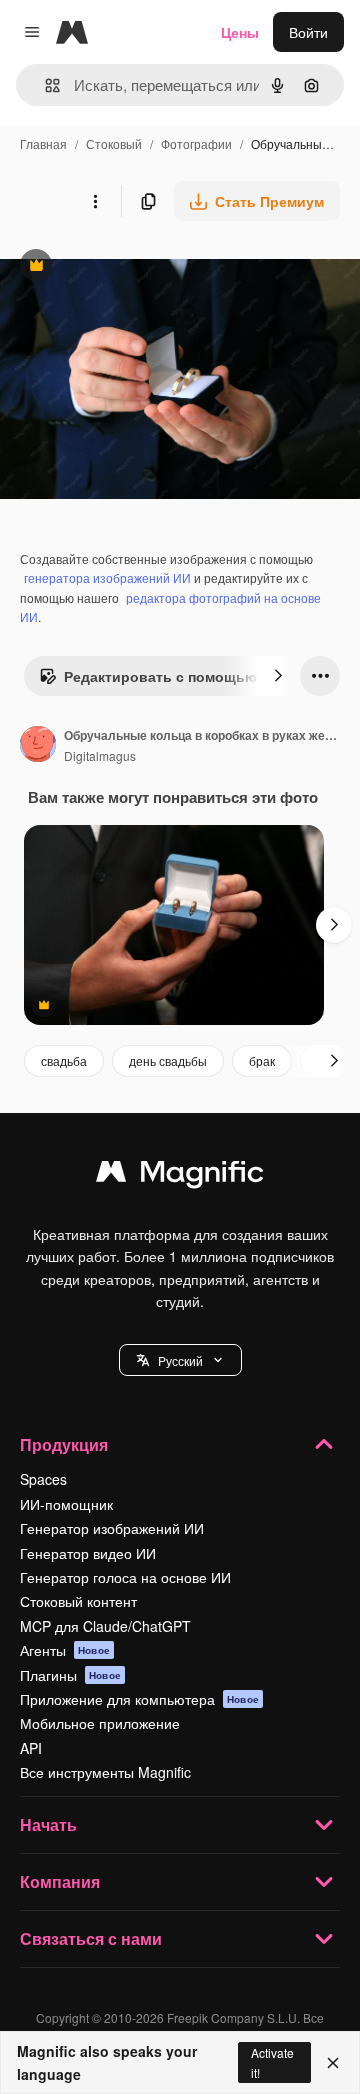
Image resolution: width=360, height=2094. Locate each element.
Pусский (180, 1360)
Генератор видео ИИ (88, 1553)
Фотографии (196, 143)
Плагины (70, 1675)
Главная (43, 143)
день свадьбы (168, 1060)
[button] (180, 1360)
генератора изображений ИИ (107, 577)
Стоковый (114, 143)
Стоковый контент (78, 1601)
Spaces (43, 1479)
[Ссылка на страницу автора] (38, 746)
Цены (240, 32)
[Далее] (278, 676)
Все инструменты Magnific (105, 1772)
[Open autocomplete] (44, 85)
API (31, 1748)
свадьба (64, 1060)
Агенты (65, 1650)
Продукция (64, 1444)
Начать (48, 1824)
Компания (60, 1881)
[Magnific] (180, 1176)
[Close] (333, 2063)
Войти (308, 32)
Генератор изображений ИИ (112, 1528)
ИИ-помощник (66, 1504)
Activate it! (272, 2062)
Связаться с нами (91, 1938)
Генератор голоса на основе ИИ (125, 1577)
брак (262, 1060)
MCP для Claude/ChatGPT (105, 1626)
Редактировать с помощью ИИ (160, 681)
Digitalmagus (100, 755)
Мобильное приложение (100, 1723)
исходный (134, 267)
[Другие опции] (95, 201)
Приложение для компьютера (139, 1699)
